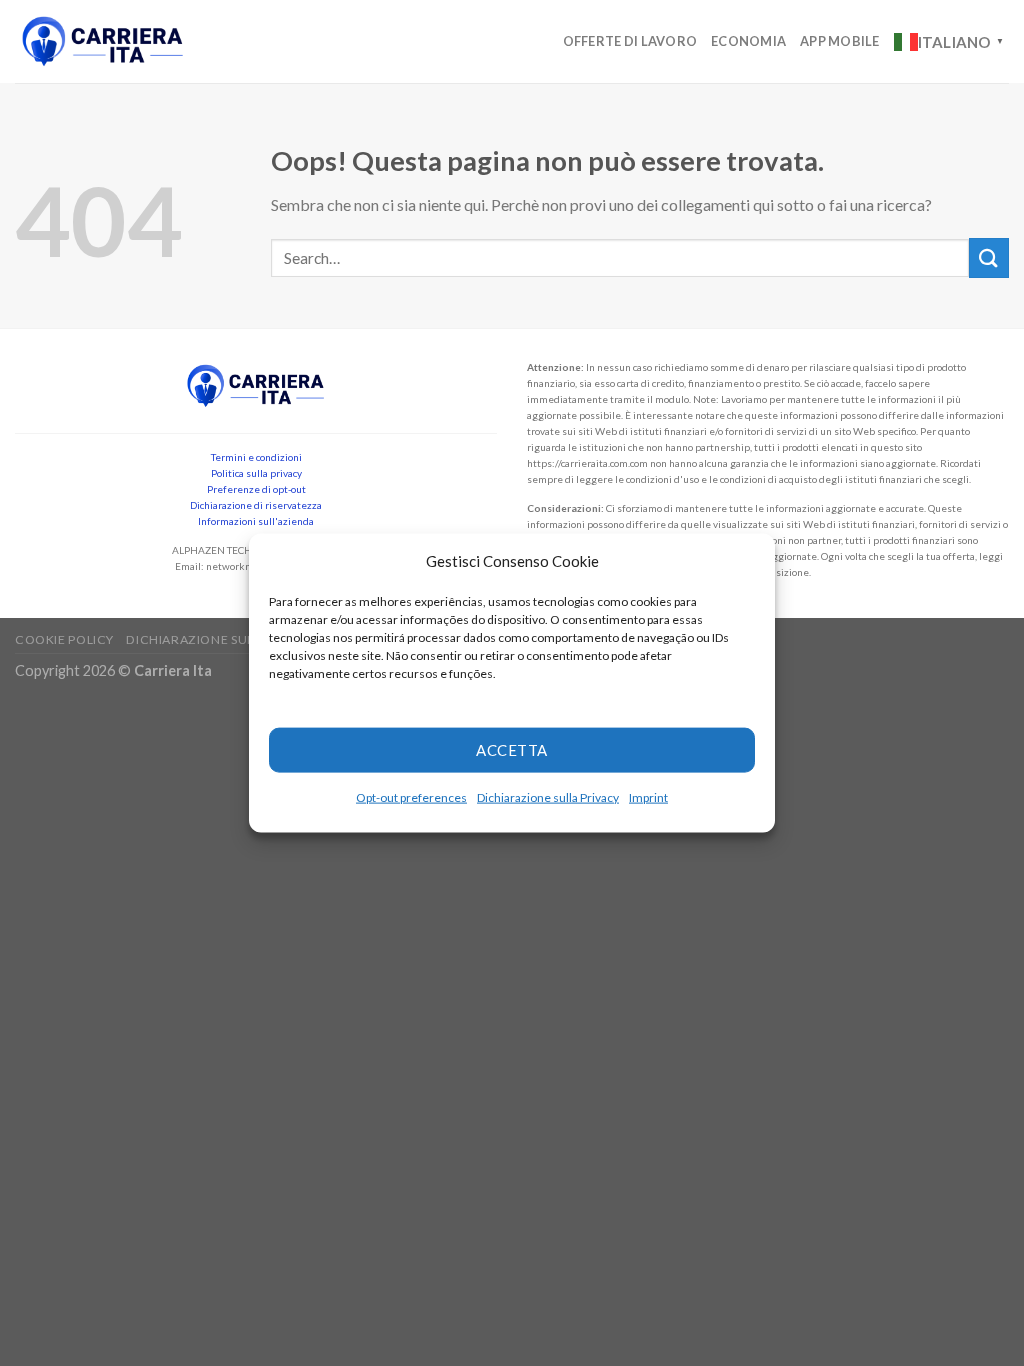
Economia (748, 41)
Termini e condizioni (256, 457)
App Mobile (840, 41)
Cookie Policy (64, 639)
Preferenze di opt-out (256, 489)
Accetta (511, 750)
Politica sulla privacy (256, 473)
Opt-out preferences (411, 796)
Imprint (648, 796)
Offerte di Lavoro (630, 41)
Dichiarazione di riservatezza (256, 505)
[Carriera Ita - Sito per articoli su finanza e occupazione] (103, 41)
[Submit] (989, 257)
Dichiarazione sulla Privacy (548, 796)
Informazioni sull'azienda (256, 521)
